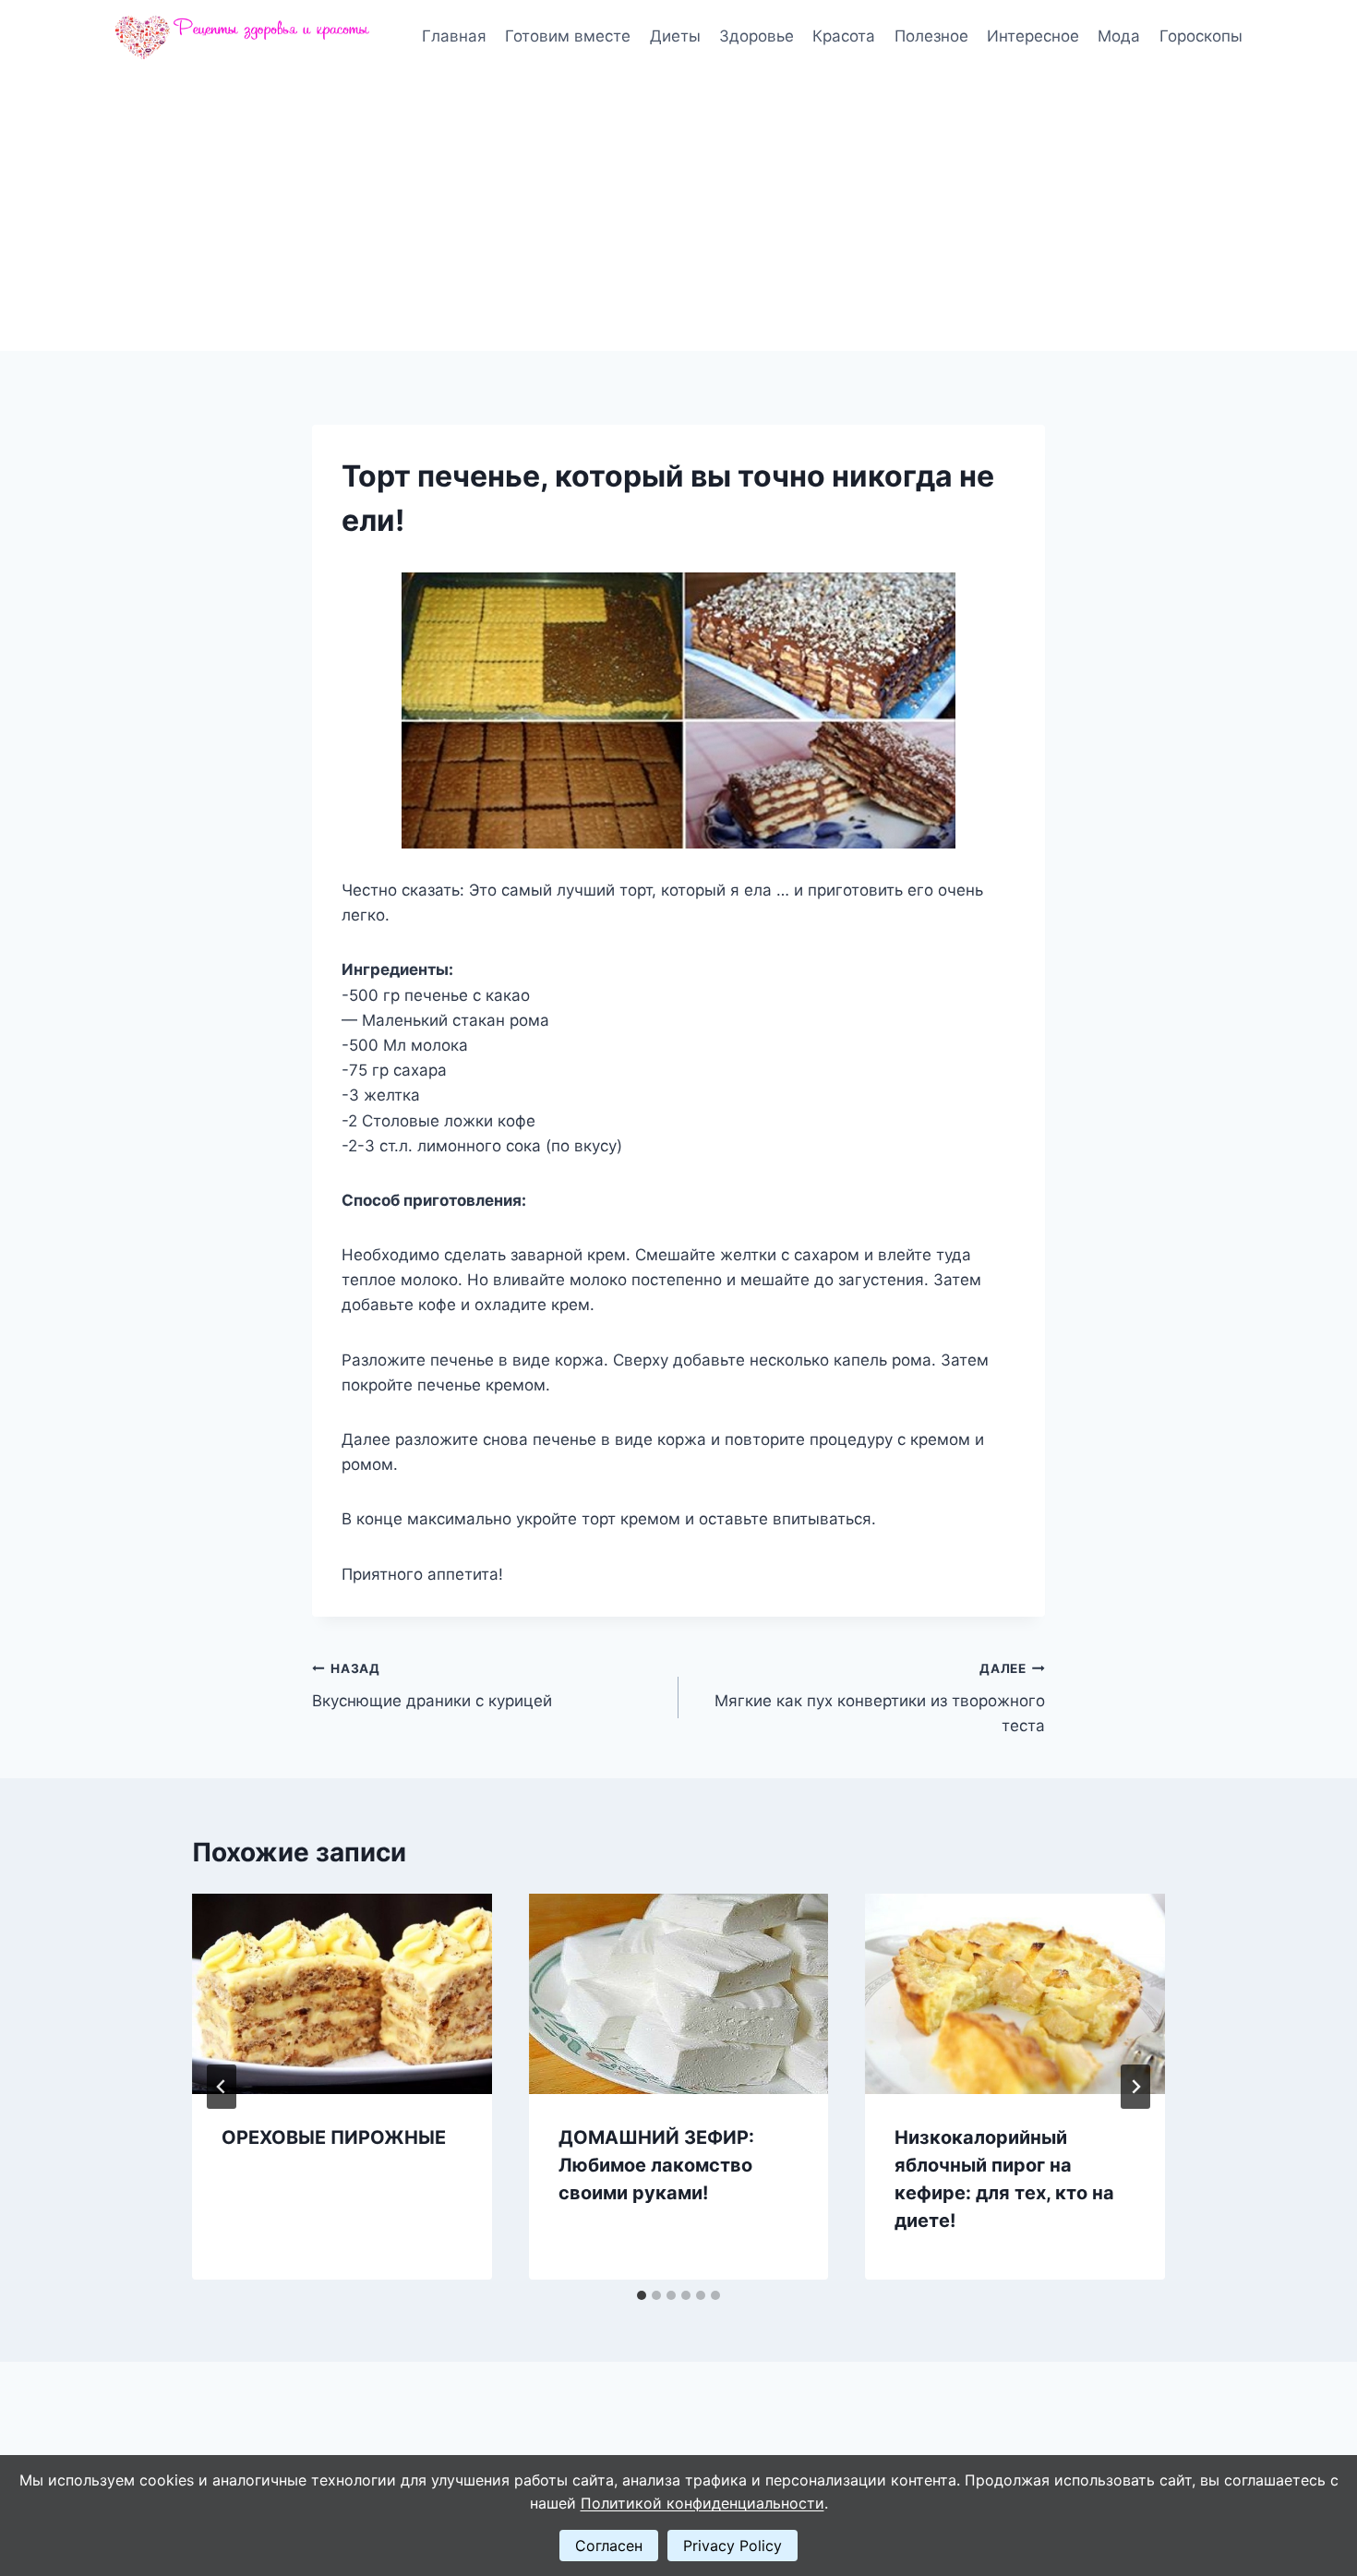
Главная (454, 36)
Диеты (675, 36)
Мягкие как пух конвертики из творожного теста (880, 1698)
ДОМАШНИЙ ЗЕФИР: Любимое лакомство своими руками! (656, 2165)
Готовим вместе (568, 36)
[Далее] (1135, 2087)
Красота (844, 36)
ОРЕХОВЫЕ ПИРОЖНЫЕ (334, 2137)
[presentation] (342, 1993)
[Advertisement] (678, 212)
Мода (1119, 36)
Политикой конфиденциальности (703, 2503)
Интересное (1033, 36)
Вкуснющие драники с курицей (432, 1685)
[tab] (642, 2295)
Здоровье (757, 36)
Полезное (931, 36)
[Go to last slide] (222, 2087)
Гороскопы (1201, 36)
